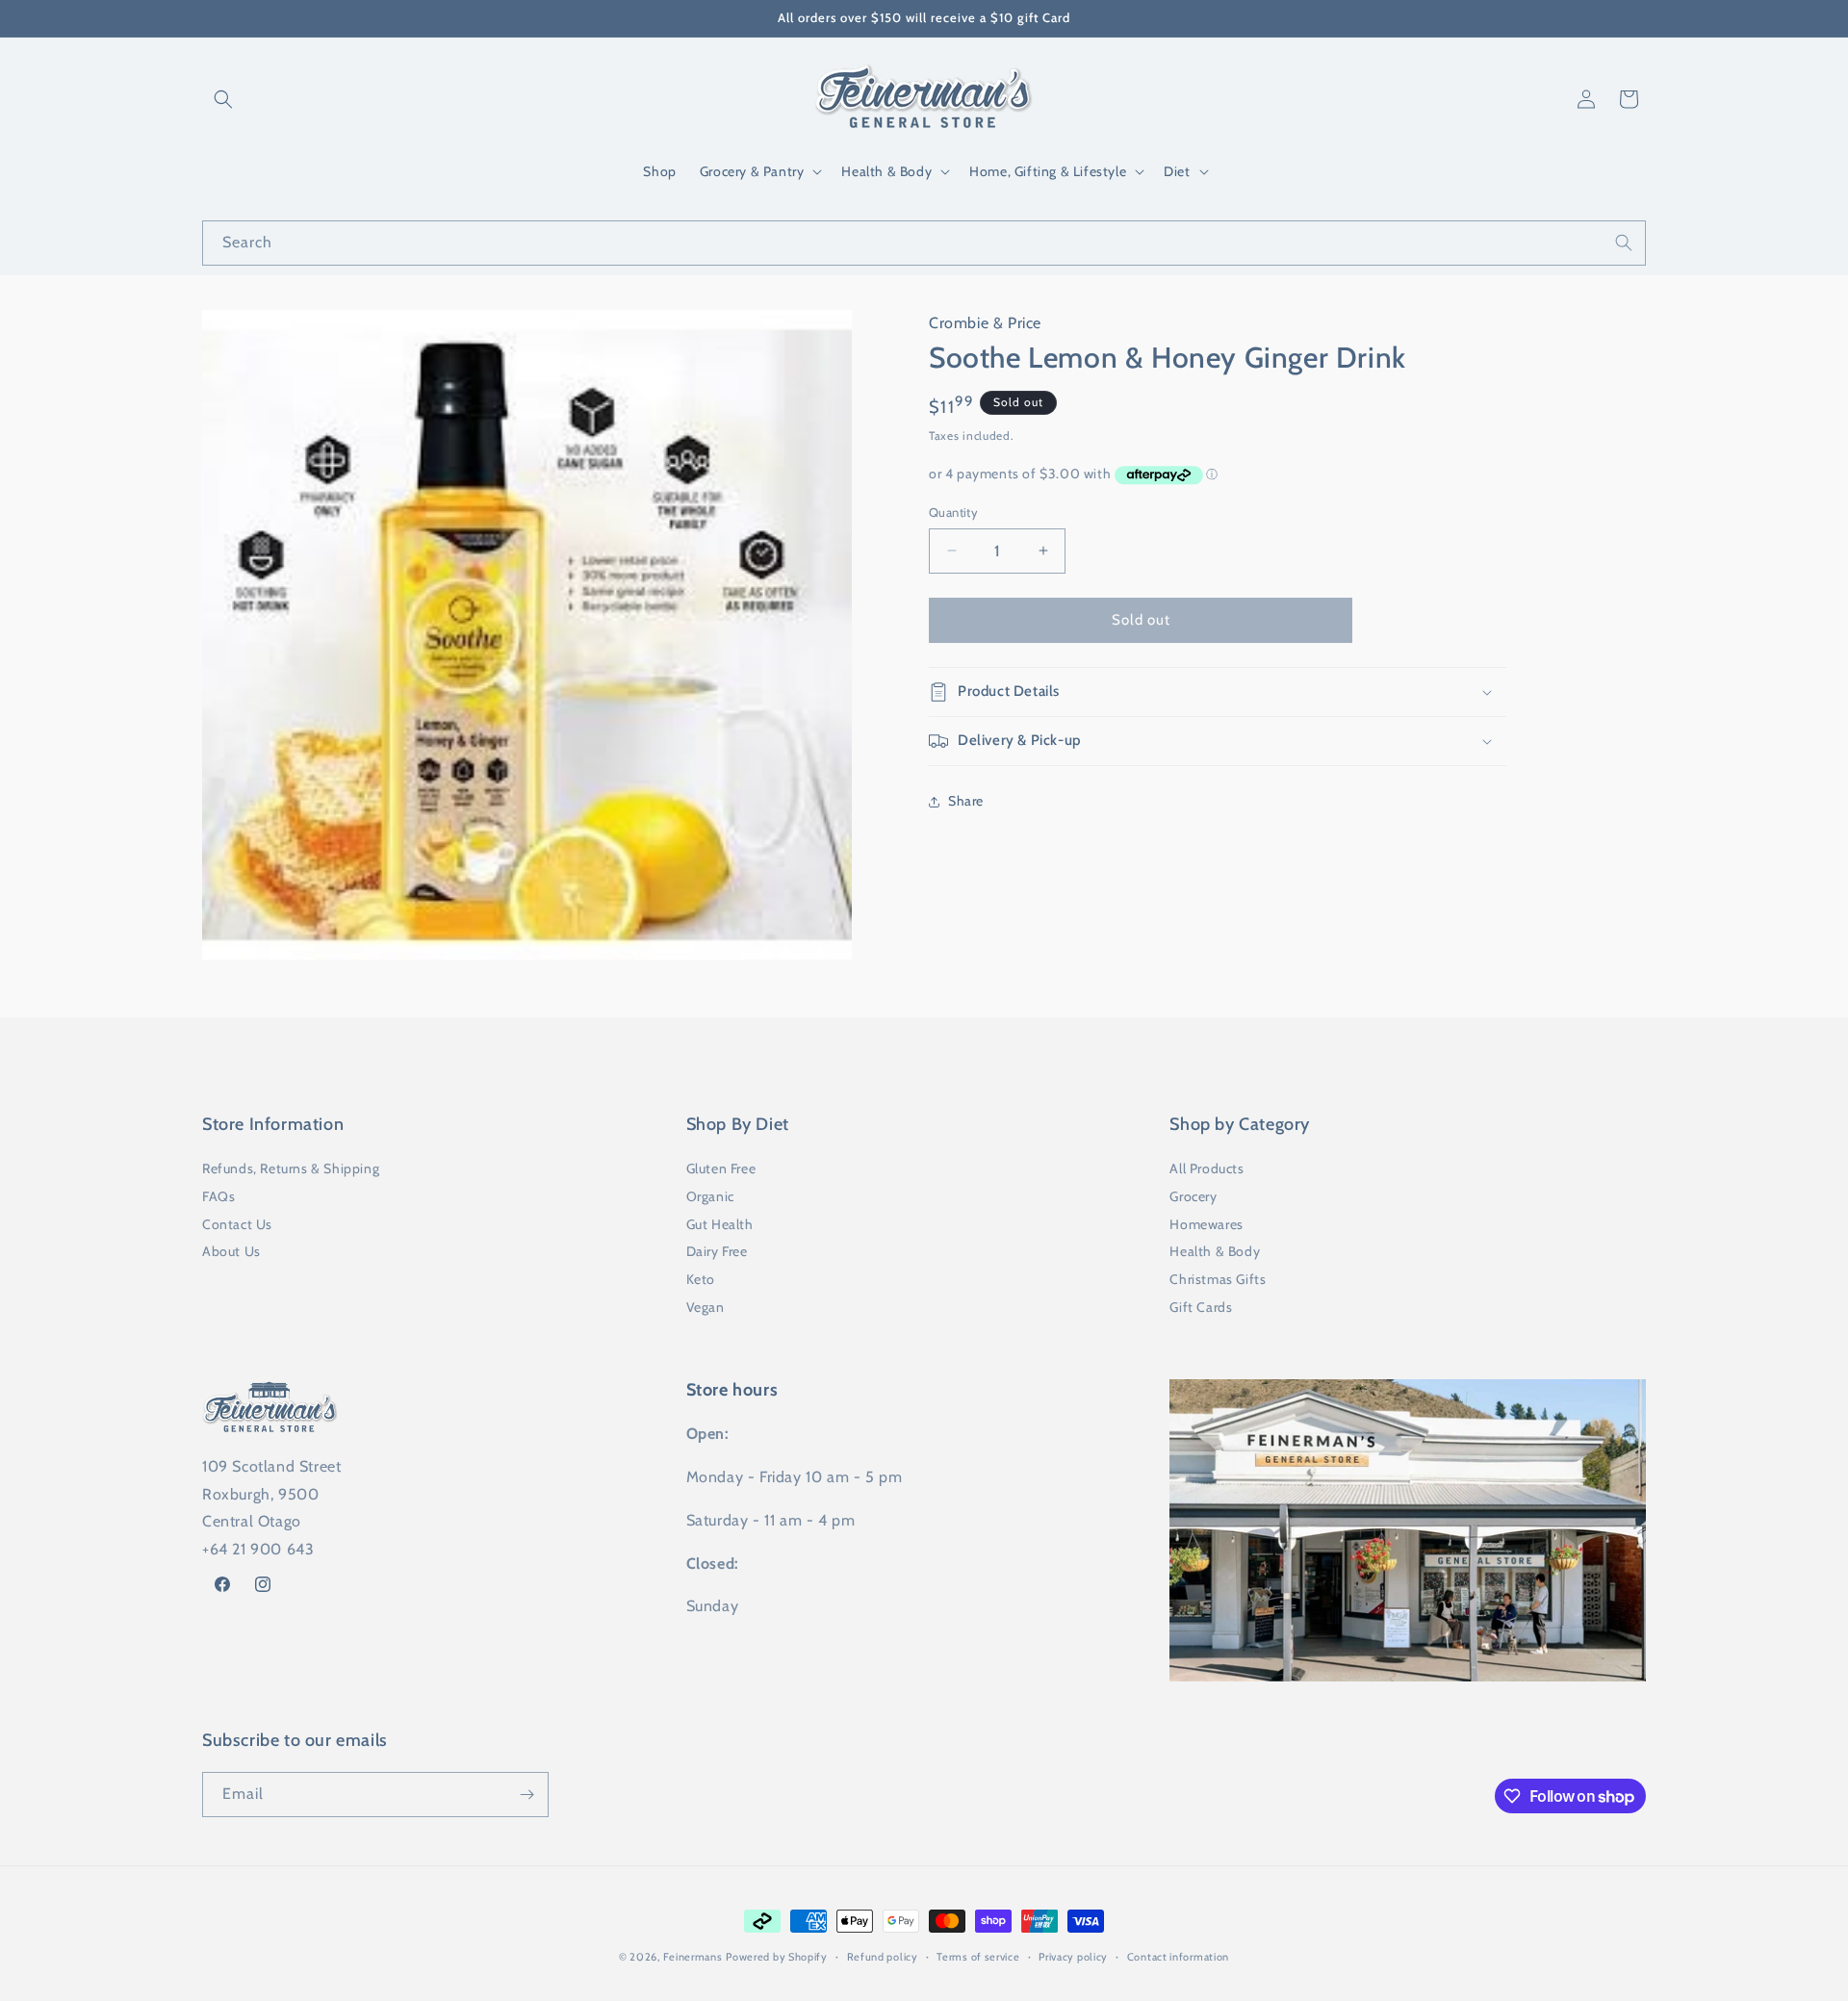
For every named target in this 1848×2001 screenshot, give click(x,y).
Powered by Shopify (777, 1957)
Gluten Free (721, 1168)
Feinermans (693, 1957)
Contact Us (237, 1224)
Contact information (1178, 1957)
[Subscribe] (526, 1795)
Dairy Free (717, 1251)
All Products (1206, 1168)
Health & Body (1215, 1251)
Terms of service (978, 1957)
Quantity (953, 512)
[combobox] (924, 243)
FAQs (218, 1196)
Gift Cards (1201, 1307)
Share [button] (966, 801)
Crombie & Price (985, 323)
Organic (710, 1196)
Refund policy (883, 1957)
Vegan (706, 1307)
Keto (701, 1279)
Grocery (1193, 1196)
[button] (223, 99)
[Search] (1624, 243)
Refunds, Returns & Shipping (291, 1168)
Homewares (1206, 1224)
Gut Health (720, 1224)
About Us (231, 1251)
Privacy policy (1073, 1957)
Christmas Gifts (1218, 1279)
